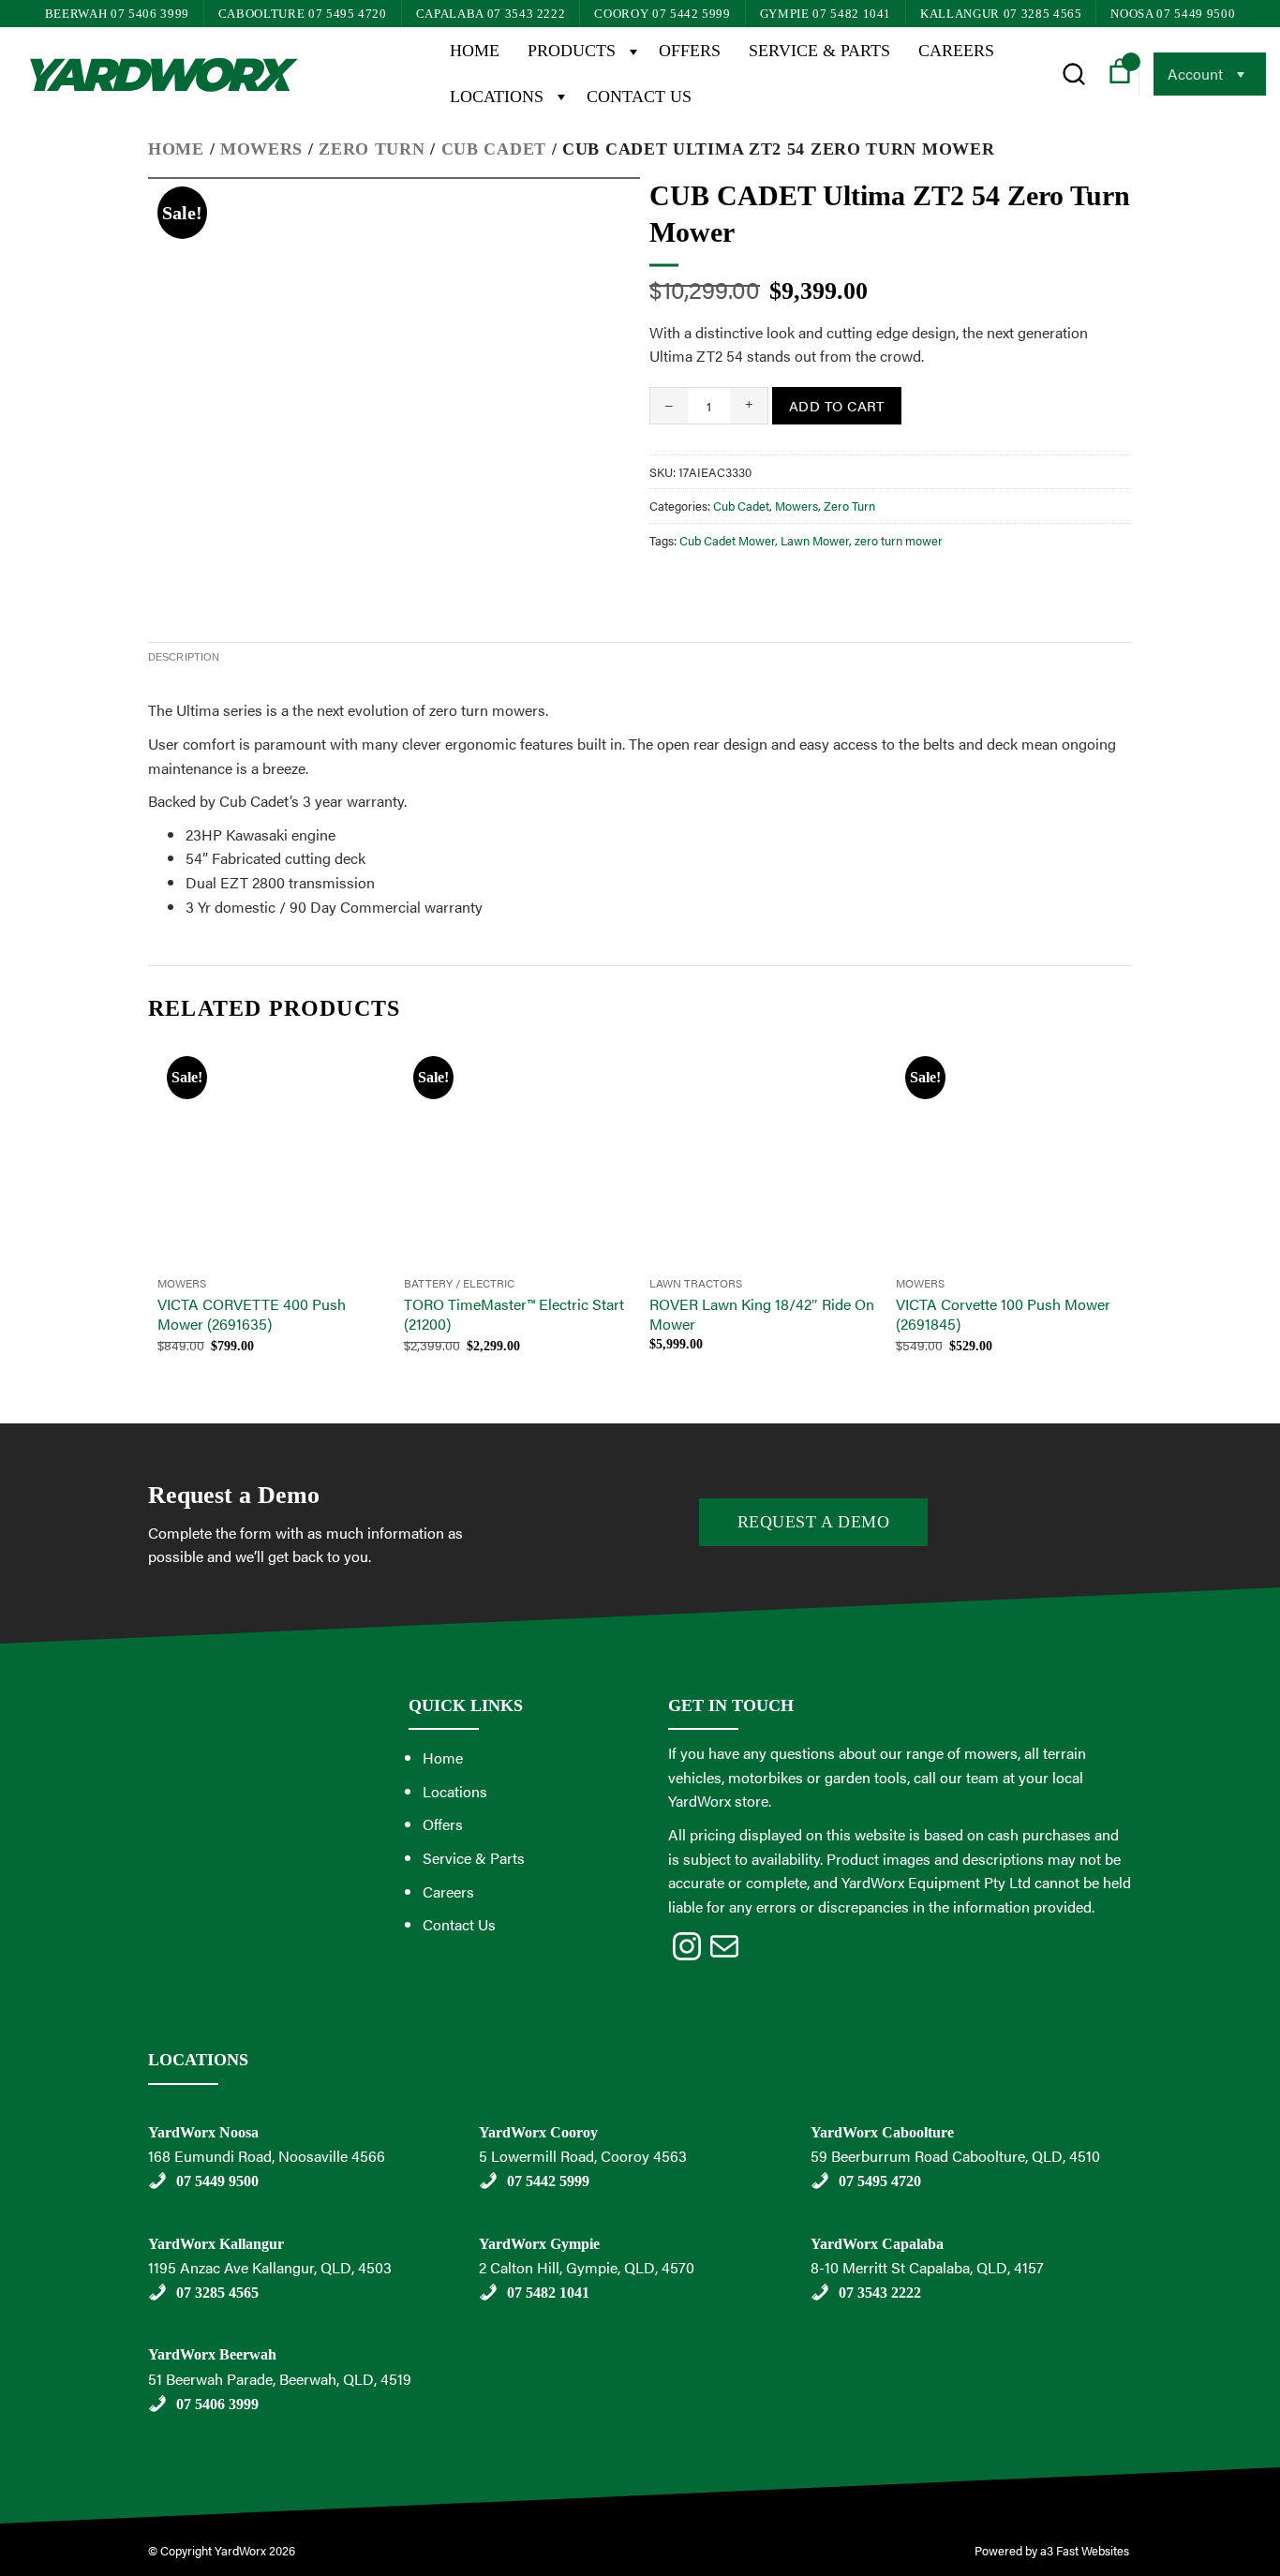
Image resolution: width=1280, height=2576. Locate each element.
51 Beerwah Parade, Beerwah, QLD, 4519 (280, 2379)
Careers (956, 51)
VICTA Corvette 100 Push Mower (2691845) (1003, 1315)
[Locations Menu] (560, 97)
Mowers (261, 149)
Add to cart (837, 405)
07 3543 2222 (880, 2293)
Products (572, 51)
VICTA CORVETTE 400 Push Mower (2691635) (252, 1315)
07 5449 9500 (217, 2181)
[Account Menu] (1240, 74)
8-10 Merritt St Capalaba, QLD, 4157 (927, 2267)
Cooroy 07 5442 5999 (662, 14)
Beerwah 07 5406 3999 (117, 14)
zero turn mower (899, 540)
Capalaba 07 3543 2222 (491, 14)
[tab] (184, 657)
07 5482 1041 (548, 2293)
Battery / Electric (459, 1283)
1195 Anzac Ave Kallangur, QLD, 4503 (270, 2267)
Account (1195, 74)
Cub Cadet (494, 149)
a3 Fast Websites (1086, 2550)
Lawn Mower (815, 540)
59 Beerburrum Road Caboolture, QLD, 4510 (955, 2156)
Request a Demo (814, 1522)
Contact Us (639, 97)
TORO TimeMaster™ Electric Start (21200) (514, 1315)
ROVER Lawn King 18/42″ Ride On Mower (762, 1315)
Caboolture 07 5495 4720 (303, 14)
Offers (690, 51)
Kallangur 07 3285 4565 (1001, 14)
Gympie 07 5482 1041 (826, 14)
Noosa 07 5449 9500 (1173, 14)
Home (475, 51)
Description (184, 657)
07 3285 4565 (217, 2293)
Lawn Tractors (696, 1283)
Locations (497, 97)
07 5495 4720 (880, 2181)
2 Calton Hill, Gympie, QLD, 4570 (587, 2267)
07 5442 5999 (548, 2181)
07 (186, 2404)
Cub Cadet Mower (727, 540)
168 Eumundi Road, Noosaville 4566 (267, 2156)
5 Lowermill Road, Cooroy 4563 (583, 2156)
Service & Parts (819, 51)
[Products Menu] (633, 51)
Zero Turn (372, 149)
